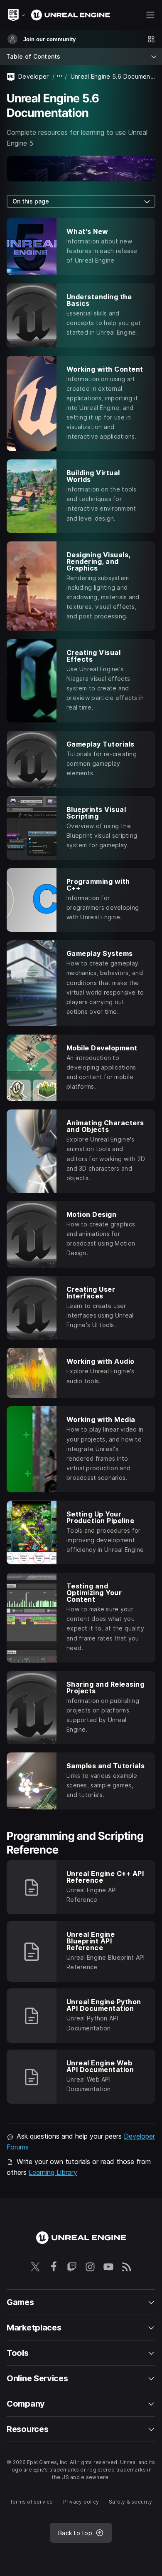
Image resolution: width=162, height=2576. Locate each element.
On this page (31, 201)
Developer (34, 76)
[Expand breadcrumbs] (60, 76)
